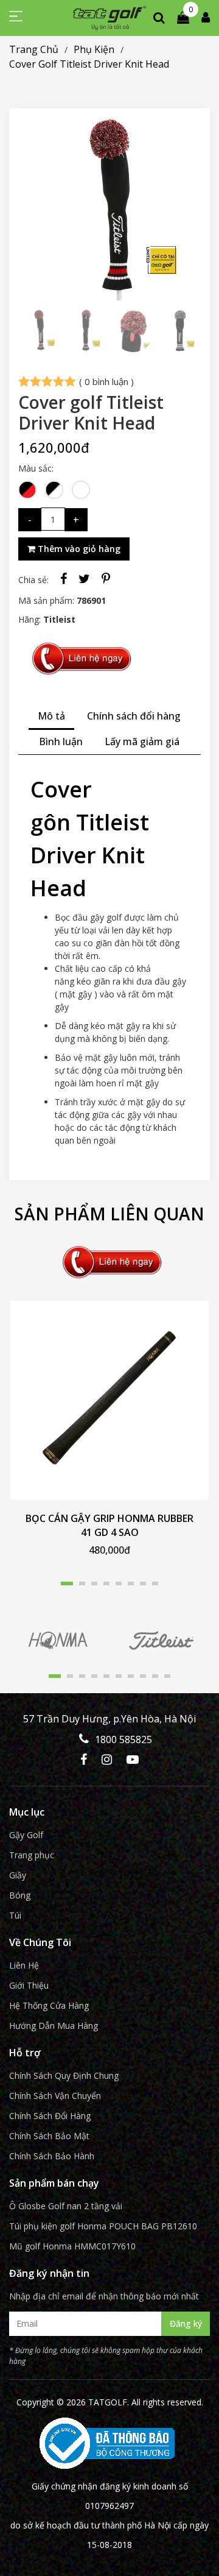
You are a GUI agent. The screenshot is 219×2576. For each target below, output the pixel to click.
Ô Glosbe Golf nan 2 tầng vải (66, 2206)
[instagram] (107, 1760)
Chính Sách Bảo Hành (52, 2156)
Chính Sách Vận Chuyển (55, 2096)
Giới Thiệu (29, 1985)
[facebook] (64, 579)
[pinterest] (106, 579)
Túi (15, 1915)
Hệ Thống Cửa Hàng (49, 2005)
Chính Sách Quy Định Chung (64, 2075)
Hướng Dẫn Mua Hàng (54, 2026)
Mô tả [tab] (51, 716)
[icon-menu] (16, 19)
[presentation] (30, 209)
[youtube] (133, 1760)
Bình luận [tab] (61, 741)
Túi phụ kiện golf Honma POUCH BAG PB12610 (103, 2226)
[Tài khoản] (206, 17)
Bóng (20, 1895)
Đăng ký (186, 2323)
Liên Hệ (24, 1965)
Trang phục (32, 1855)
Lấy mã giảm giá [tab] (142, 741)
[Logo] (109, 18)
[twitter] (84, 579)
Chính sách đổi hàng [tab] (134, 716)
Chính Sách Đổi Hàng (50, 2116)
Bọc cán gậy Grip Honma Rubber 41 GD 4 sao (109, 1525)
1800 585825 (123, 1739)
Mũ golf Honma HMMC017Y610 (72, 2246)
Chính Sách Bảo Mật (49, 2136)
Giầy (18, 1875)
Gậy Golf (26, 1835)
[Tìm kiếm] (159, 17)
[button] (67, 1583)
